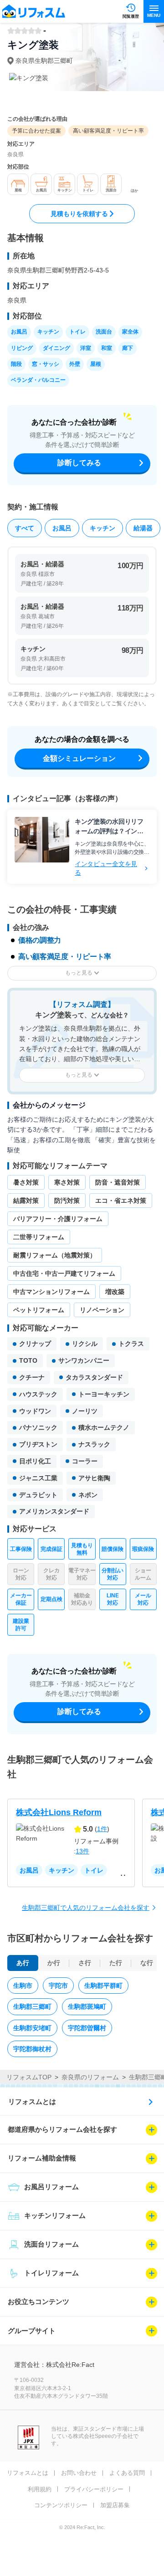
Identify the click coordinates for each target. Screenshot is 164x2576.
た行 (116, 1963)
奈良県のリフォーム (90, 2077)
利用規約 (40, 2489)
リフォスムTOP (29, 2077)
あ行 (23, 1963)
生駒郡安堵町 (32, 2028)
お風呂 (62, 528)
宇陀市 (58, 1986)
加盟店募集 (115, 2505)
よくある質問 (127, 2473)
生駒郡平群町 (103, 1986)
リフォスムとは (32, 2101)
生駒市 (23, 1986)
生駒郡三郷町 (32, 2006)
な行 (147, 1963)
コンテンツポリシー (61, 2505)
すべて (25, 528)
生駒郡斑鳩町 (87, 2006)
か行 (54, 1963)
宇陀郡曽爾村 (87, 2028)
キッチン (102, 528)
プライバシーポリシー (94, 2489)
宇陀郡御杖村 (32, 2049)
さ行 (85, 1963)
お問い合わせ (79, 2473)
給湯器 (143, 528)
